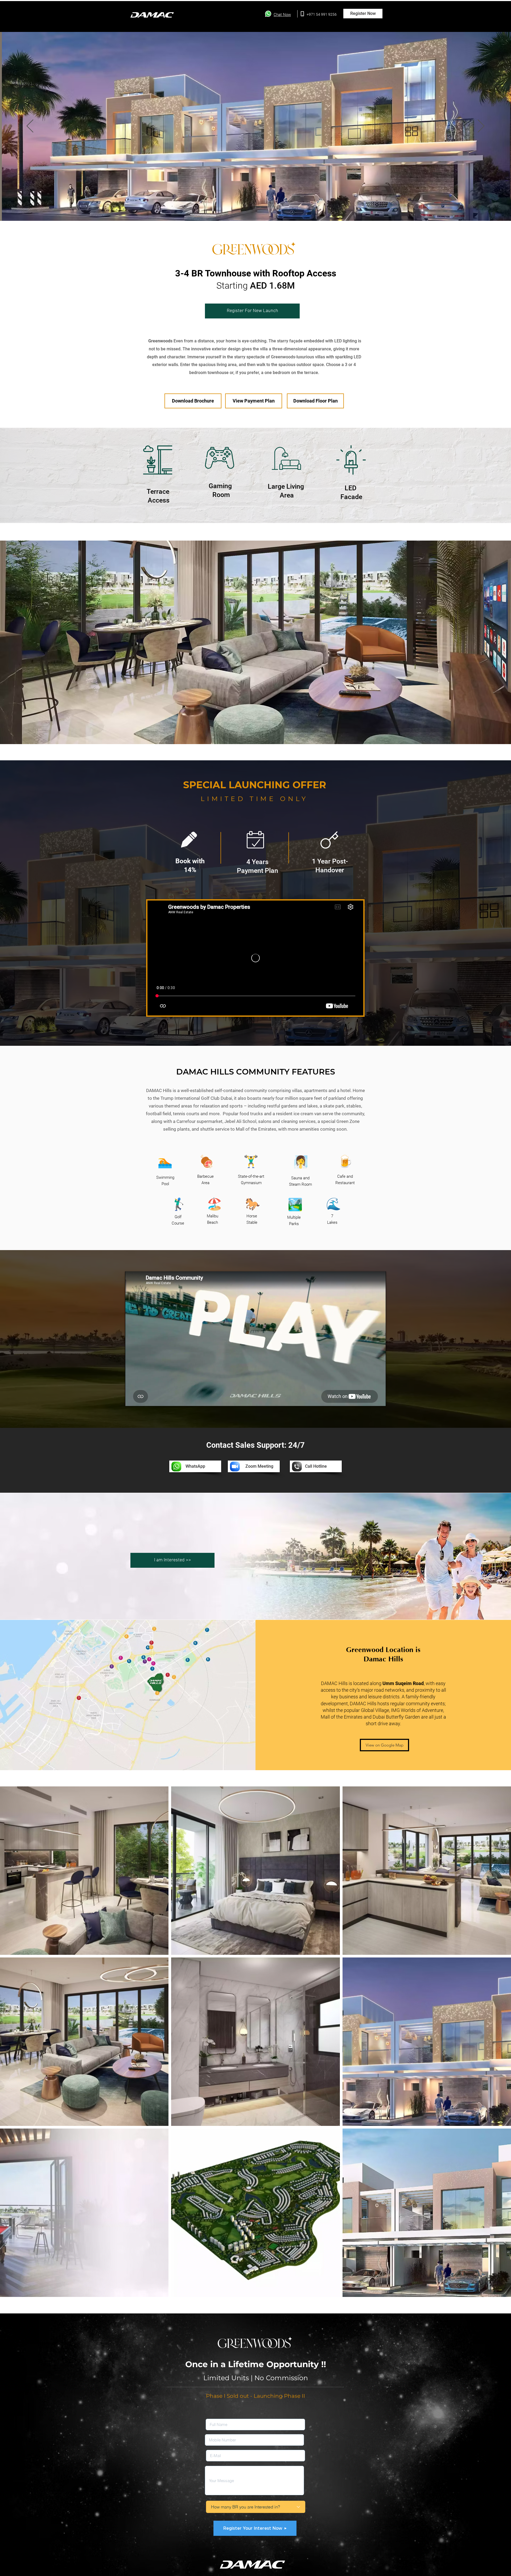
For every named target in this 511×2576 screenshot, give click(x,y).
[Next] (481, 126)
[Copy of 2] (260, 208)
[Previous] (30, 126)
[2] (256, 208)
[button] (363, 14)
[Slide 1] (251, 208)
